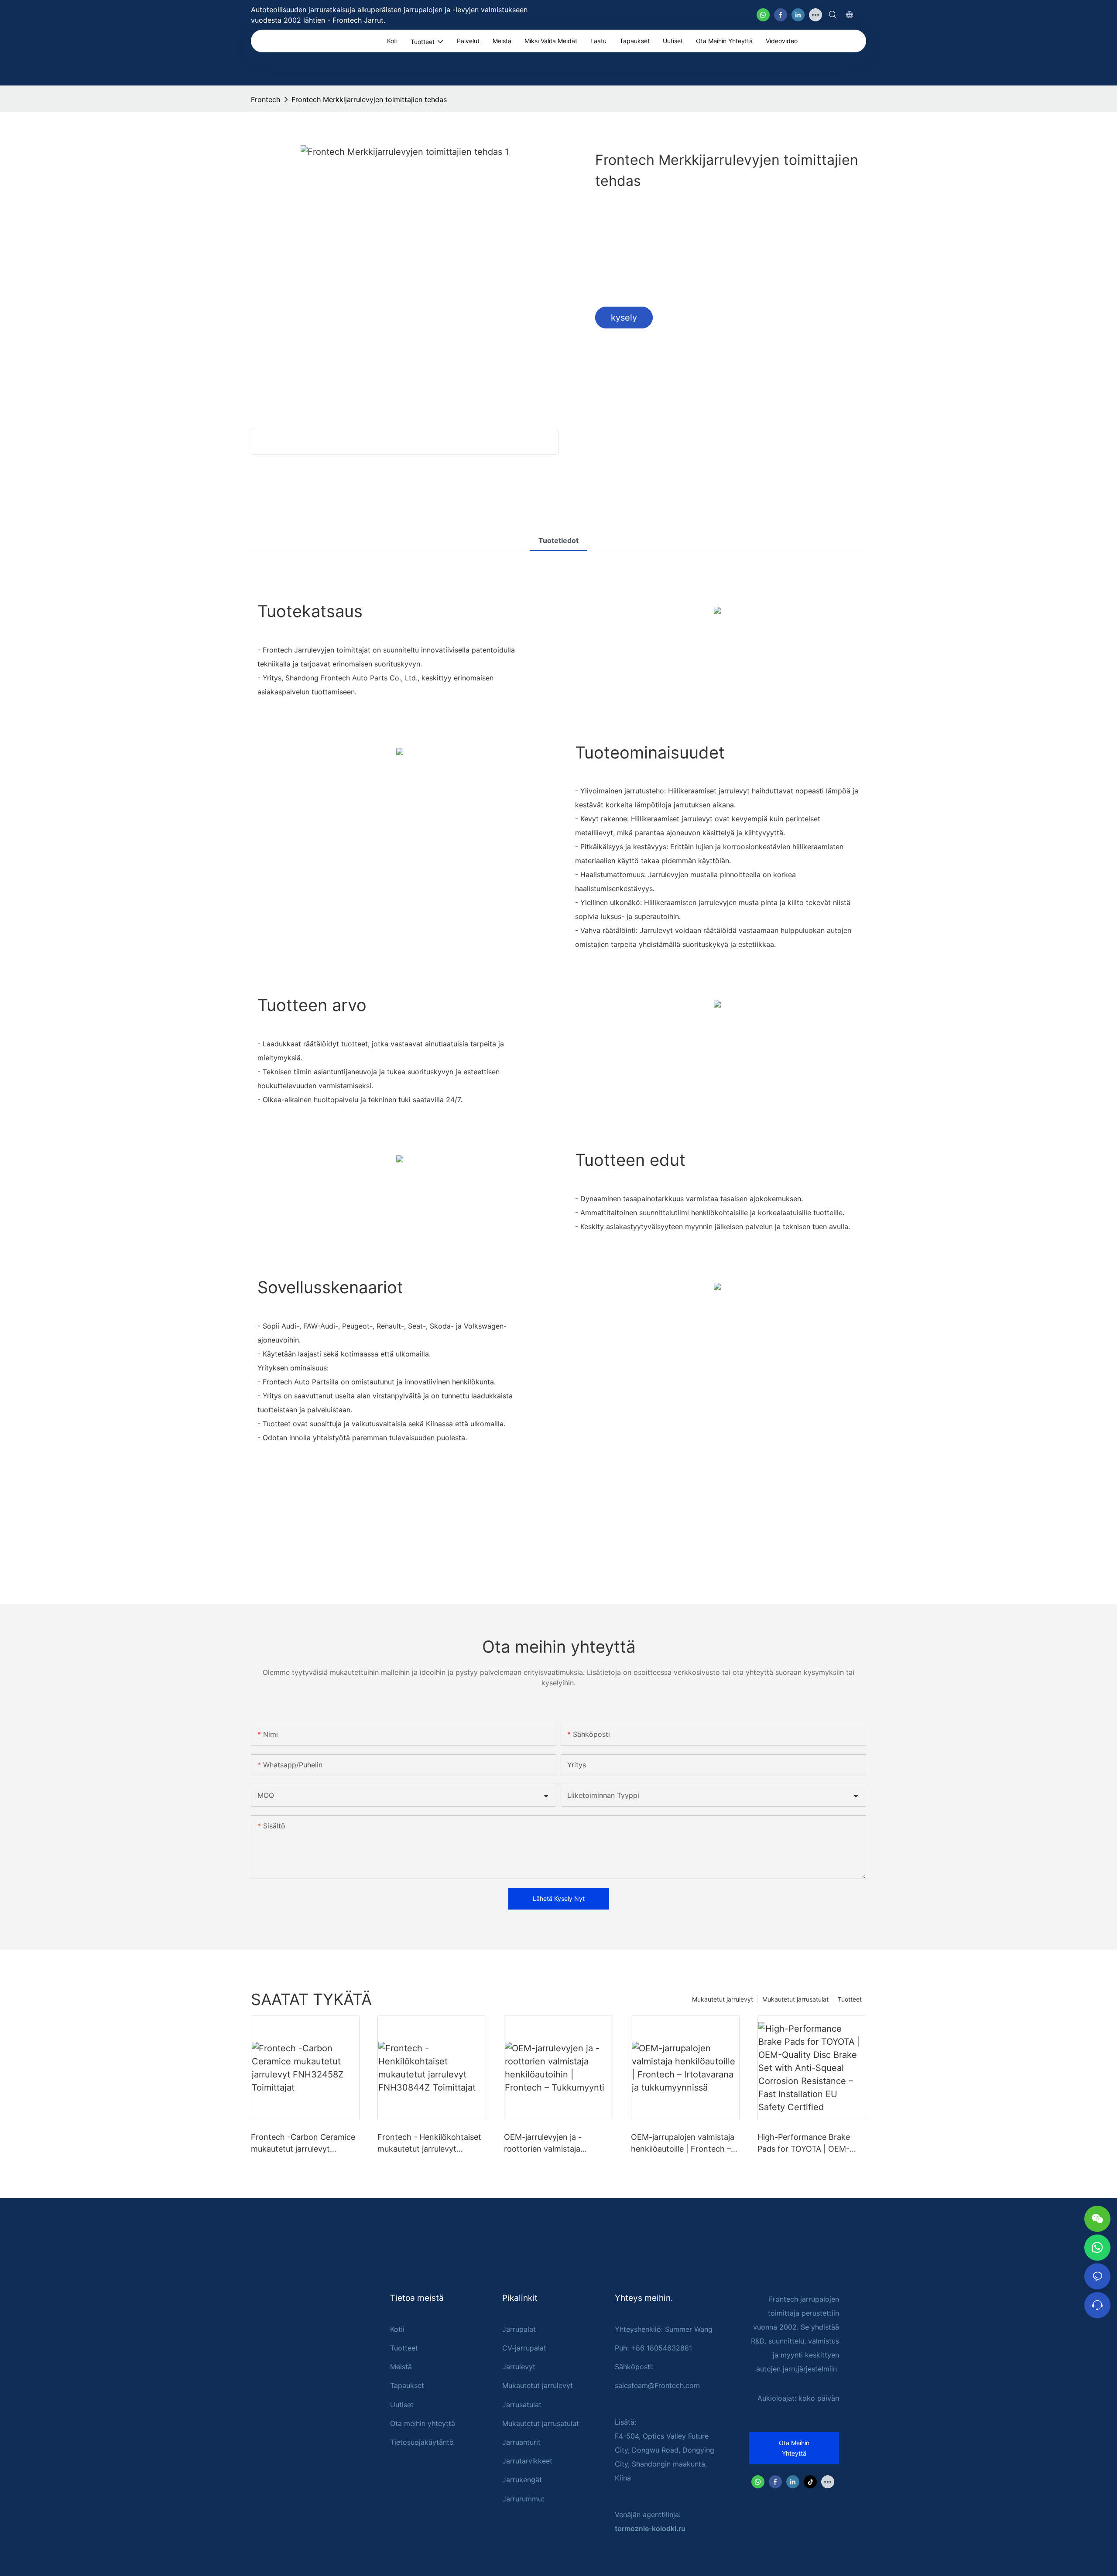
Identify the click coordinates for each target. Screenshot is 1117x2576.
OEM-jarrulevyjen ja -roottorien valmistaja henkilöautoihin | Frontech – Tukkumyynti (556, 2144)
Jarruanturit (521, 2442)
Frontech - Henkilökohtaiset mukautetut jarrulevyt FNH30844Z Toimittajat (429, 2144)
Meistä (401, 2367)
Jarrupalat (519, 2329)
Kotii (397, 2329)
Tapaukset (407, 2385)
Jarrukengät (522, 2480)
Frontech (266, 99)
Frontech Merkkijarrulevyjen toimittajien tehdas (369, 99)
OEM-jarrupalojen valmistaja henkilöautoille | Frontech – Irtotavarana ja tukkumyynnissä (683, 2144)
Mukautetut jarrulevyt (723, 1999)
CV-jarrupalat (524, 2348)
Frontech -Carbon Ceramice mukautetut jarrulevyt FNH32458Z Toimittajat (303, 2144)
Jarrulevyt (519, 2367)
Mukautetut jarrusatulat (795, 1999)
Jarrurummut (523, 2499)
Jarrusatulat (522, 2405)
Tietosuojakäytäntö (422, 2442)
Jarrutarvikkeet (527, 2461)
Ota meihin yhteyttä (423, 2423)
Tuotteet (850, 1999)
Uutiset (402, 2405)
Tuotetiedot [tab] (558, 540)
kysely (624, 318)
